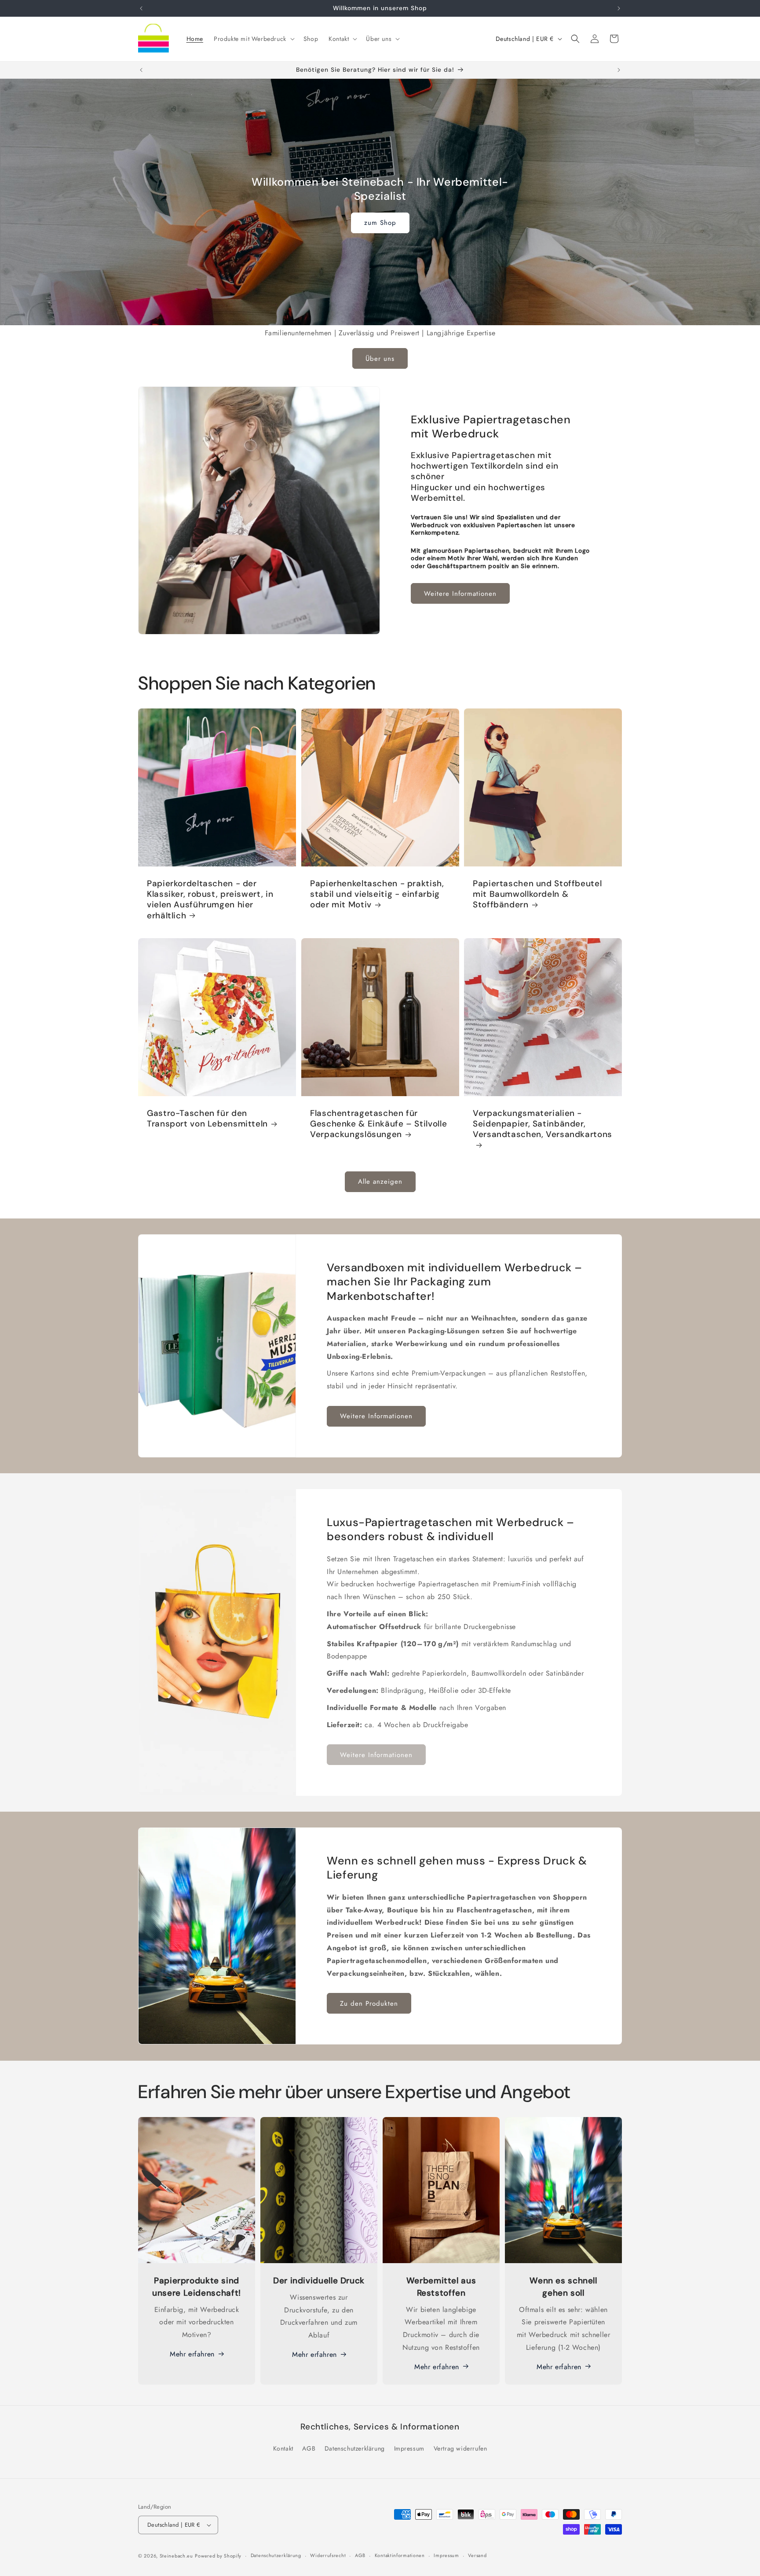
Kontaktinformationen (400, 2556)
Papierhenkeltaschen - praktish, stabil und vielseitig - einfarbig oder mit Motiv (377, 894)
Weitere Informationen (460, 594)
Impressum (409, 2448)
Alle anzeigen (380, 1182)
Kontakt (283, 2448)
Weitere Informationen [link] (376, 1755)
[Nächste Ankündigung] (619, 8)
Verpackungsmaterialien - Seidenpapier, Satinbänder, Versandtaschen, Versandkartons (543, 1124)
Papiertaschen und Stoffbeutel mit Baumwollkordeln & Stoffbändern (537, 894)
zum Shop (380, 223)
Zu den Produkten (369, 2004)
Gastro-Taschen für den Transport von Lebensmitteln (207, 1119)
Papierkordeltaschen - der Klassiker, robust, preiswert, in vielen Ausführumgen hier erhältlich (210, 900)
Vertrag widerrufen (460, 2448)
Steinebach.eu (176, 2556)
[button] (253, 39)
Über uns (380, 359)
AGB (309, 2448)
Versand (477, 2556)
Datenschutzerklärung (355, 2448)
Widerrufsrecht (328, 2556)
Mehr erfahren (192, 2354)
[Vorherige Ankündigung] (141, 8)
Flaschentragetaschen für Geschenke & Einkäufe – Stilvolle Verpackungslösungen (378, 1124)
